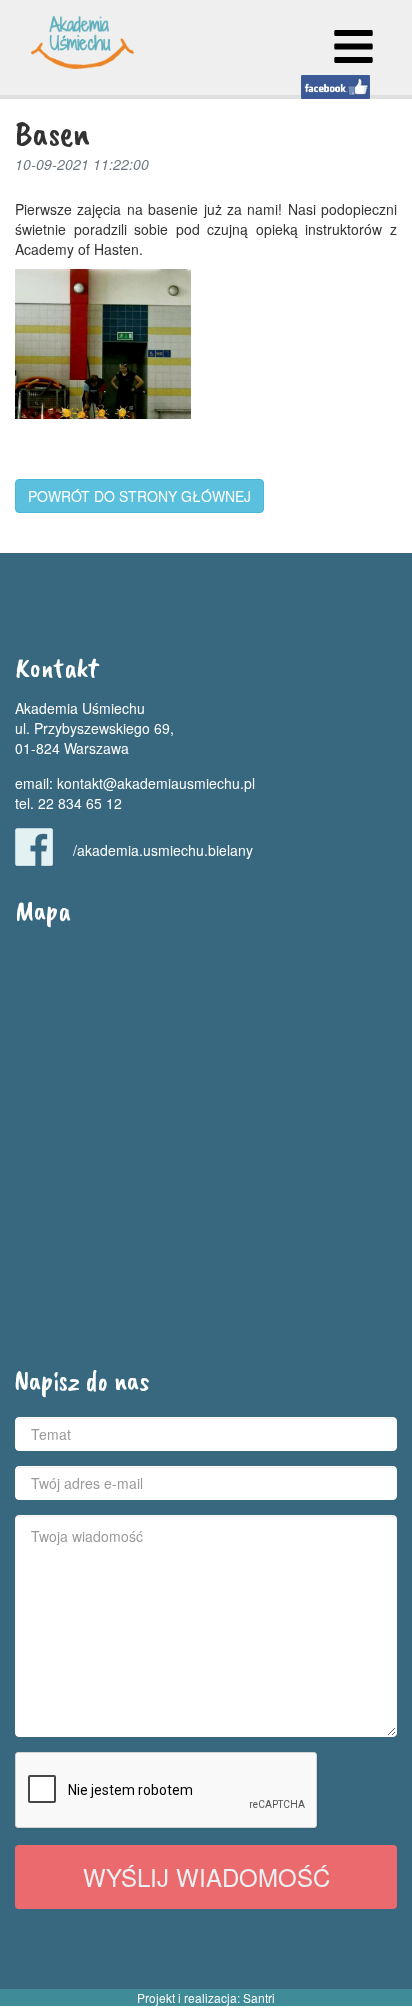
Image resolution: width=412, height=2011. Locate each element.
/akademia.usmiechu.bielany (163, 850)
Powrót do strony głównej (139, 496)
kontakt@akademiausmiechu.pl (156, 783)
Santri (259, 1997)
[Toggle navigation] (353, 46)
